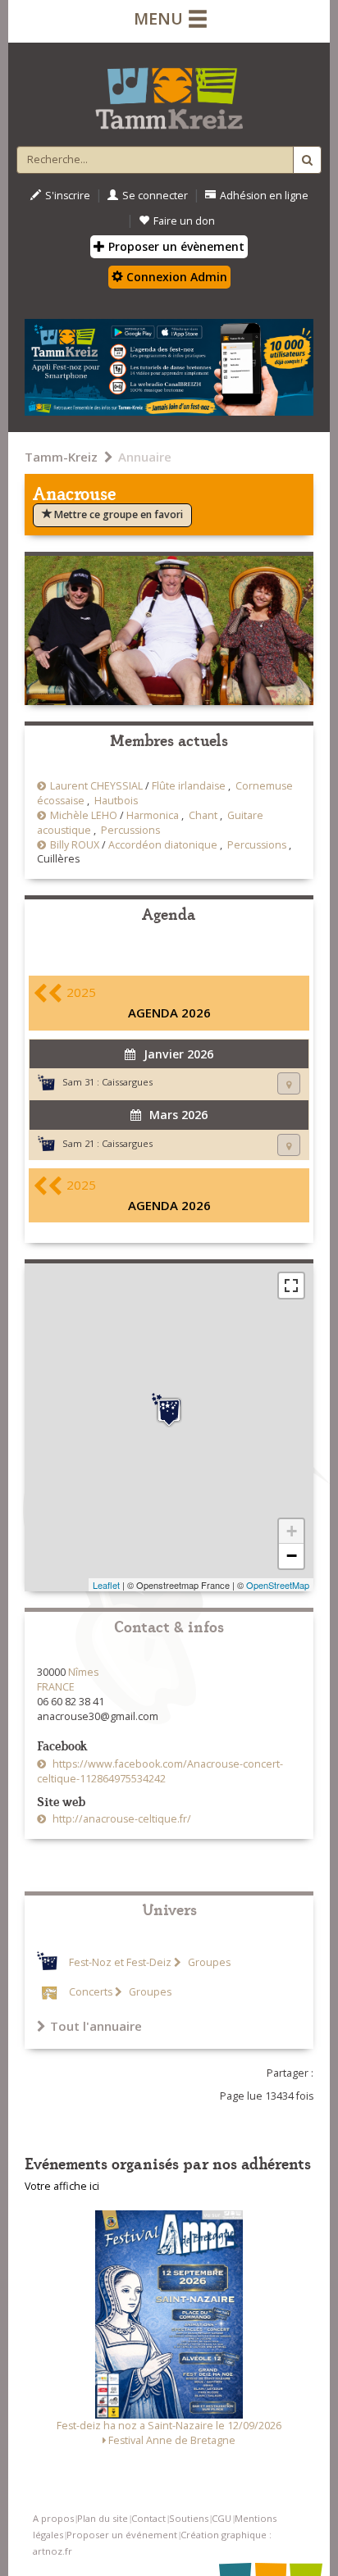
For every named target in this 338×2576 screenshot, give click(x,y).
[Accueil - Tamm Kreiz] (169, 92)
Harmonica (153, 815)
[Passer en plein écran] (291, 1286)
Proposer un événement (122, 2535)
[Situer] (289, 1083)
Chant (203, 815)
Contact (148, 2518)
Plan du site (103, 2518)
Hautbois (116, 801)
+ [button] (292, 1531)
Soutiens (189, 2518)
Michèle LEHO (84, 815)
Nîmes (83, 1672)
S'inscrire (68, 196)
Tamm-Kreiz (61, 457)
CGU (222, 2518)
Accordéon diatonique (163, 845)
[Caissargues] (169, 1410)
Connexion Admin (175, 277)
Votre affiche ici (62, 2186)
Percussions (130, 830)
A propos (53, 2518)
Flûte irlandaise (189, 786)
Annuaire (145, 457)
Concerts (91, 1992)
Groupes (208, 1962)
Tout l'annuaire (96, 2026)
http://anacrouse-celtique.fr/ (121, 1819)
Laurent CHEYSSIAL (96, 786)
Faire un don (184, 221)
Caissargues (127, 1082)
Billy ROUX (75, 845)
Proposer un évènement (175, 246)
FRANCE (56, 1687)
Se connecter (155, 196)
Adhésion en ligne (264, 196)
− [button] (292, 1556)
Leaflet (106, 1585)
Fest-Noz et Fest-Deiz (120, 1962)
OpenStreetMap (278, 1585)
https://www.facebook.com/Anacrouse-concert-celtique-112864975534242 (160, 1771)
